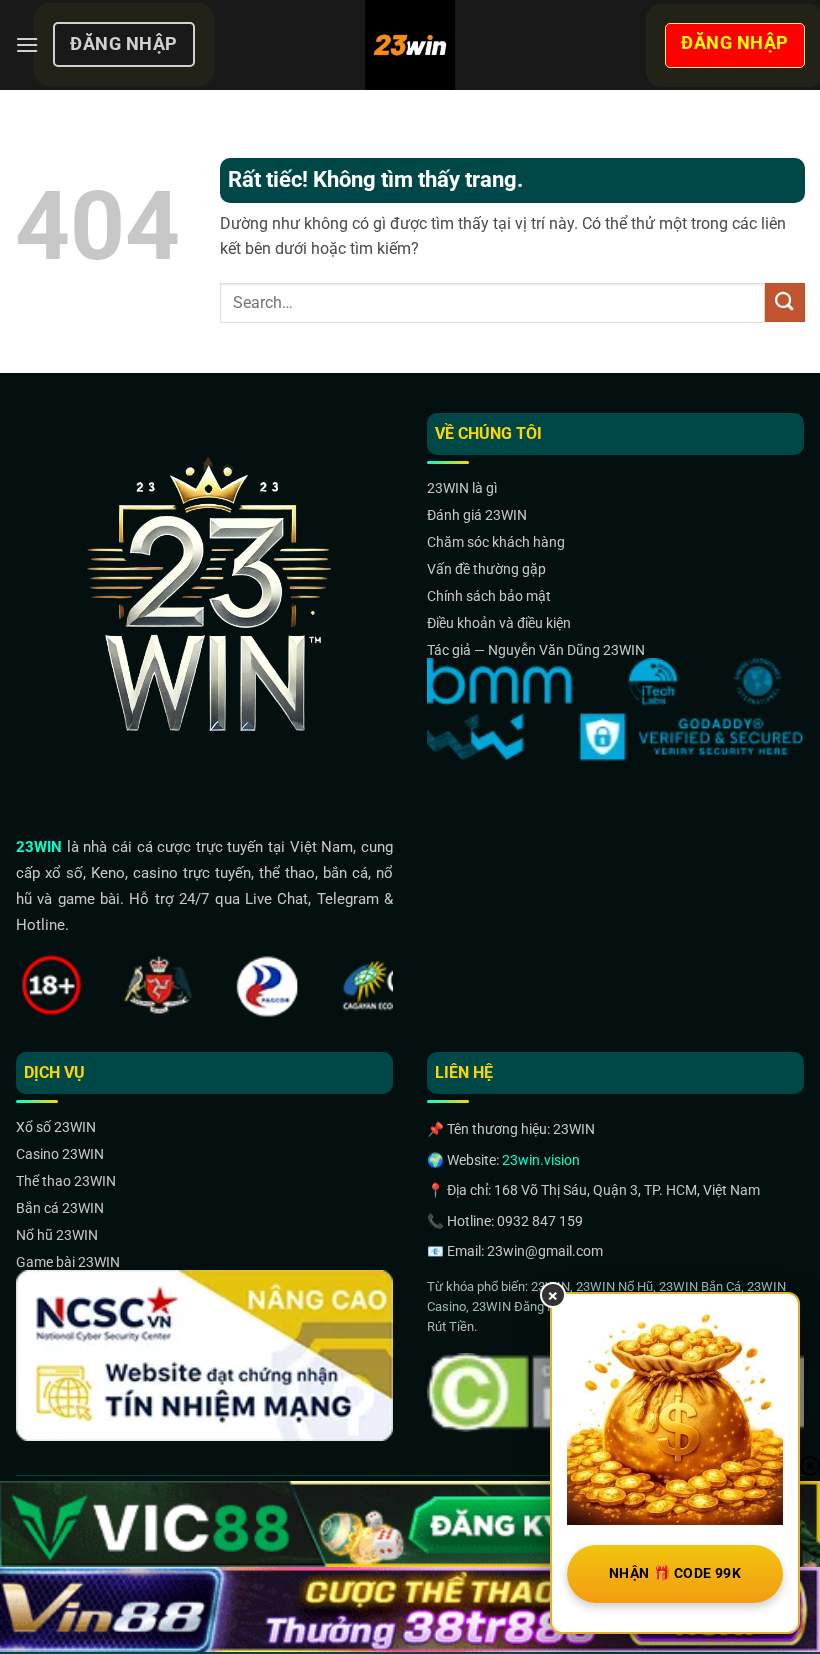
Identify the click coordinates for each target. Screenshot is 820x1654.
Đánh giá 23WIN (477, 515)
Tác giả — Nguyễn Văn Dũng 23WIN (536, 650)
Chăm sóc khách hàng (496, 542)
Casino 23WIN (60, 1154)
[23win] (410, 45)
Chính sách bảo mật (489, 596)
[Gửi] (785, 302)
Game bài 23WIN (68, 1262)
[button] (27, 44)
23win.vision (541, 1160)
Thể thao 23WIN (66, 1181)
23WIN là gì (462, 488)
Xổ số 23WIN (56, 1127)
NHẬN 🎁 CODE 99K (675, 1573)
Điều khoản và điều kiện (499, 623)
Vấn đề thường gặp (486, 569)
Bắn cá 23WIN (60, 1208)
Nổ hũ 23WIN (57, 1235)
